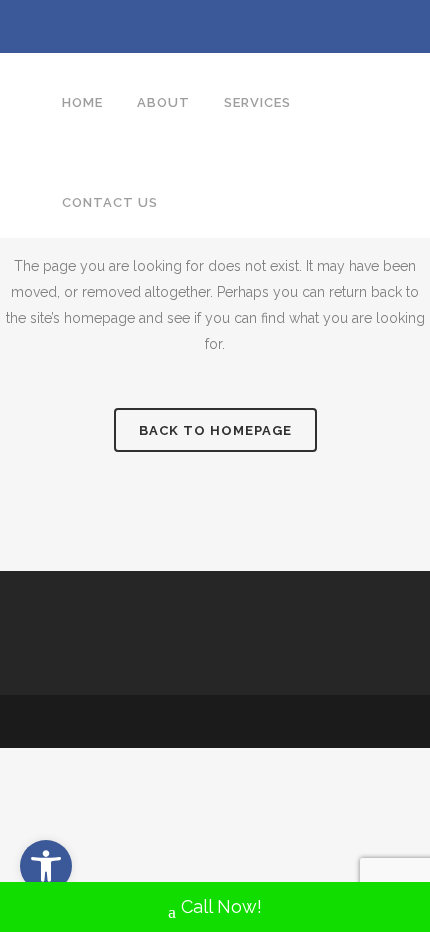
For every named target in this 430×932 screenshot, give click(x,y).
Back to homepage (215, 430)
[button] (46, 866)
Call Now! (221, 906)
